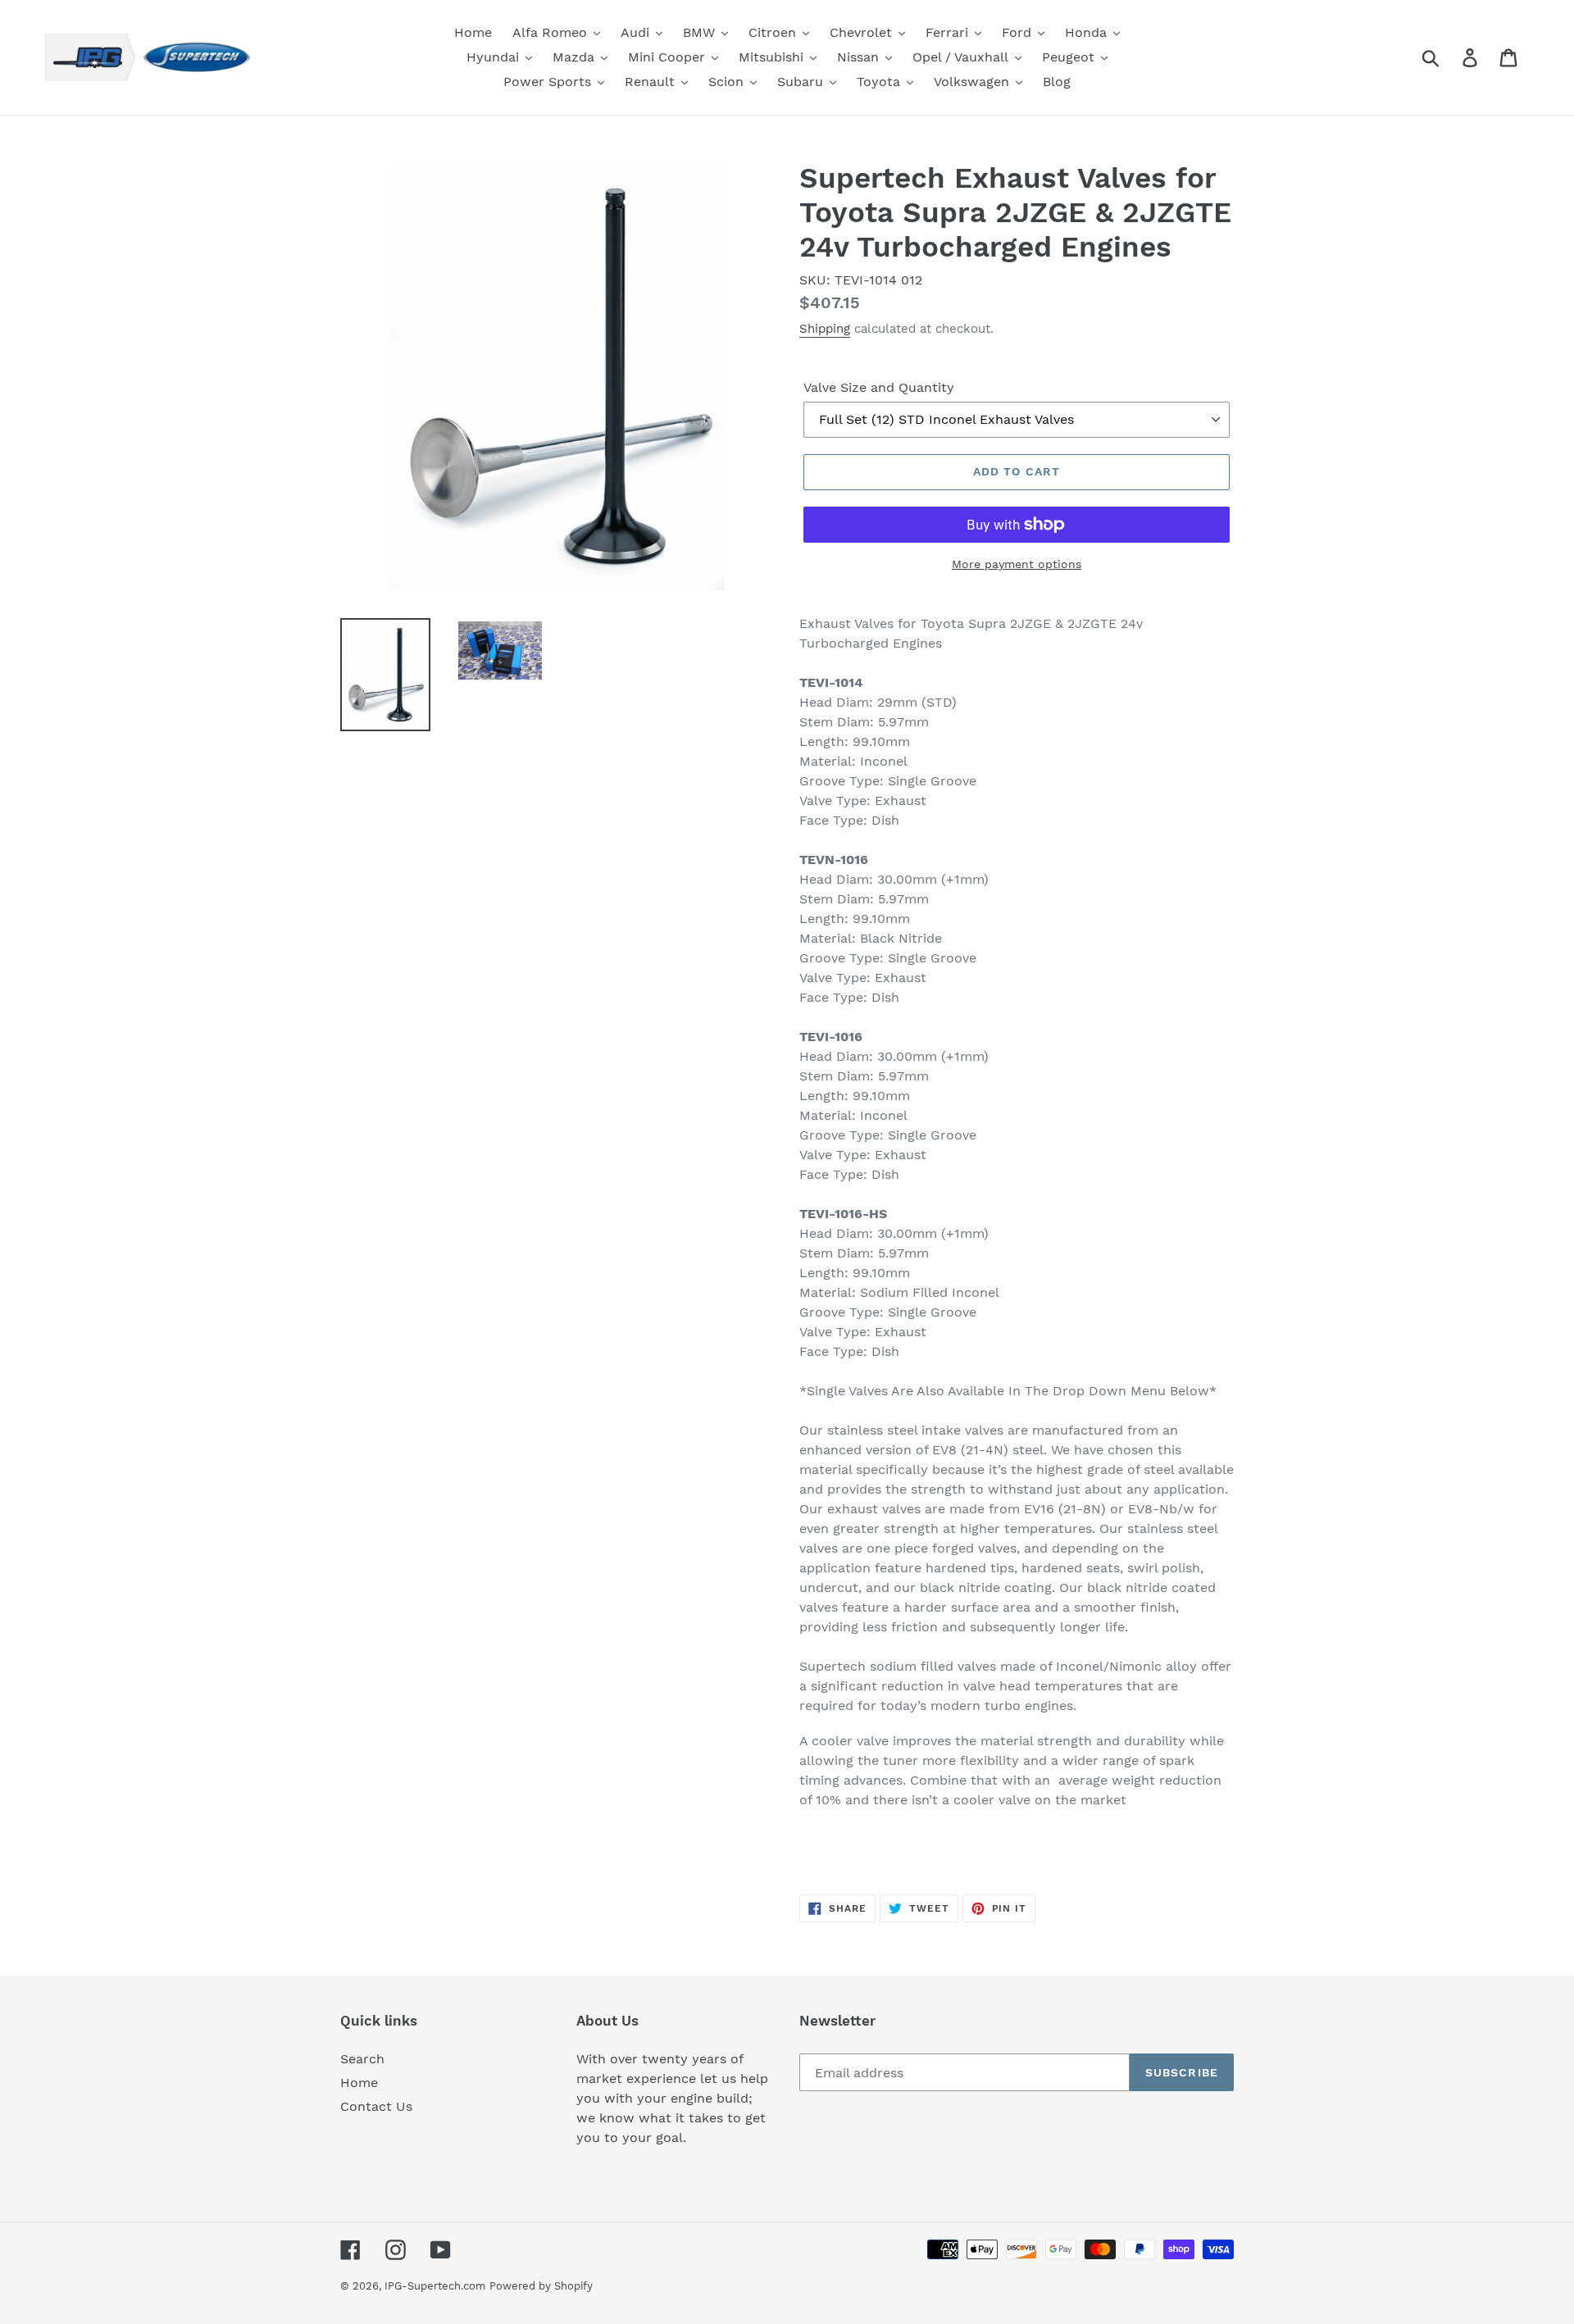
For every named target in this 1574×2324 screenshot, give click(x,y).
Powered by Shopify (541, 2286)
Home (359, 2083)
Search (362, 2059)
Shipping (825, 329)
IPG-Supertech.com (435, 2286)
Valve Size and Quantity (879, 387)
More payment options (1017, 564)
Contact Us (376, 2106)
